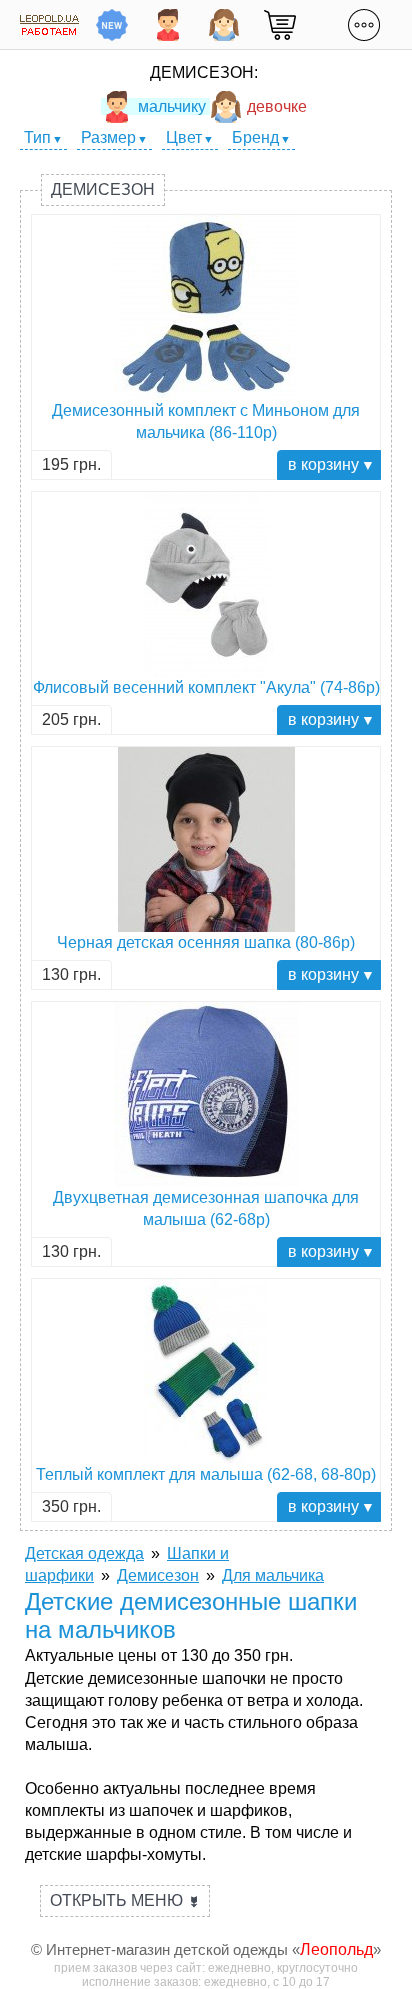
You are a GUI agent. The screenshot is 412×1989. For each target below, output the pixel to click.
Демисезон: (204, 72)
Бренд (255, 137)
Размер (108, 137)
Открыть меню (125, 1900)
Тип (37, 137)
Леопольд (336, 1949)
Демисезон (103, 189)
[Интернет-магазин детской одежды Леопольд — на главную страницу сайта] (49, 24)
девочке (277, 106)
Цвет (184, 137)
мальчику (172, 106)
